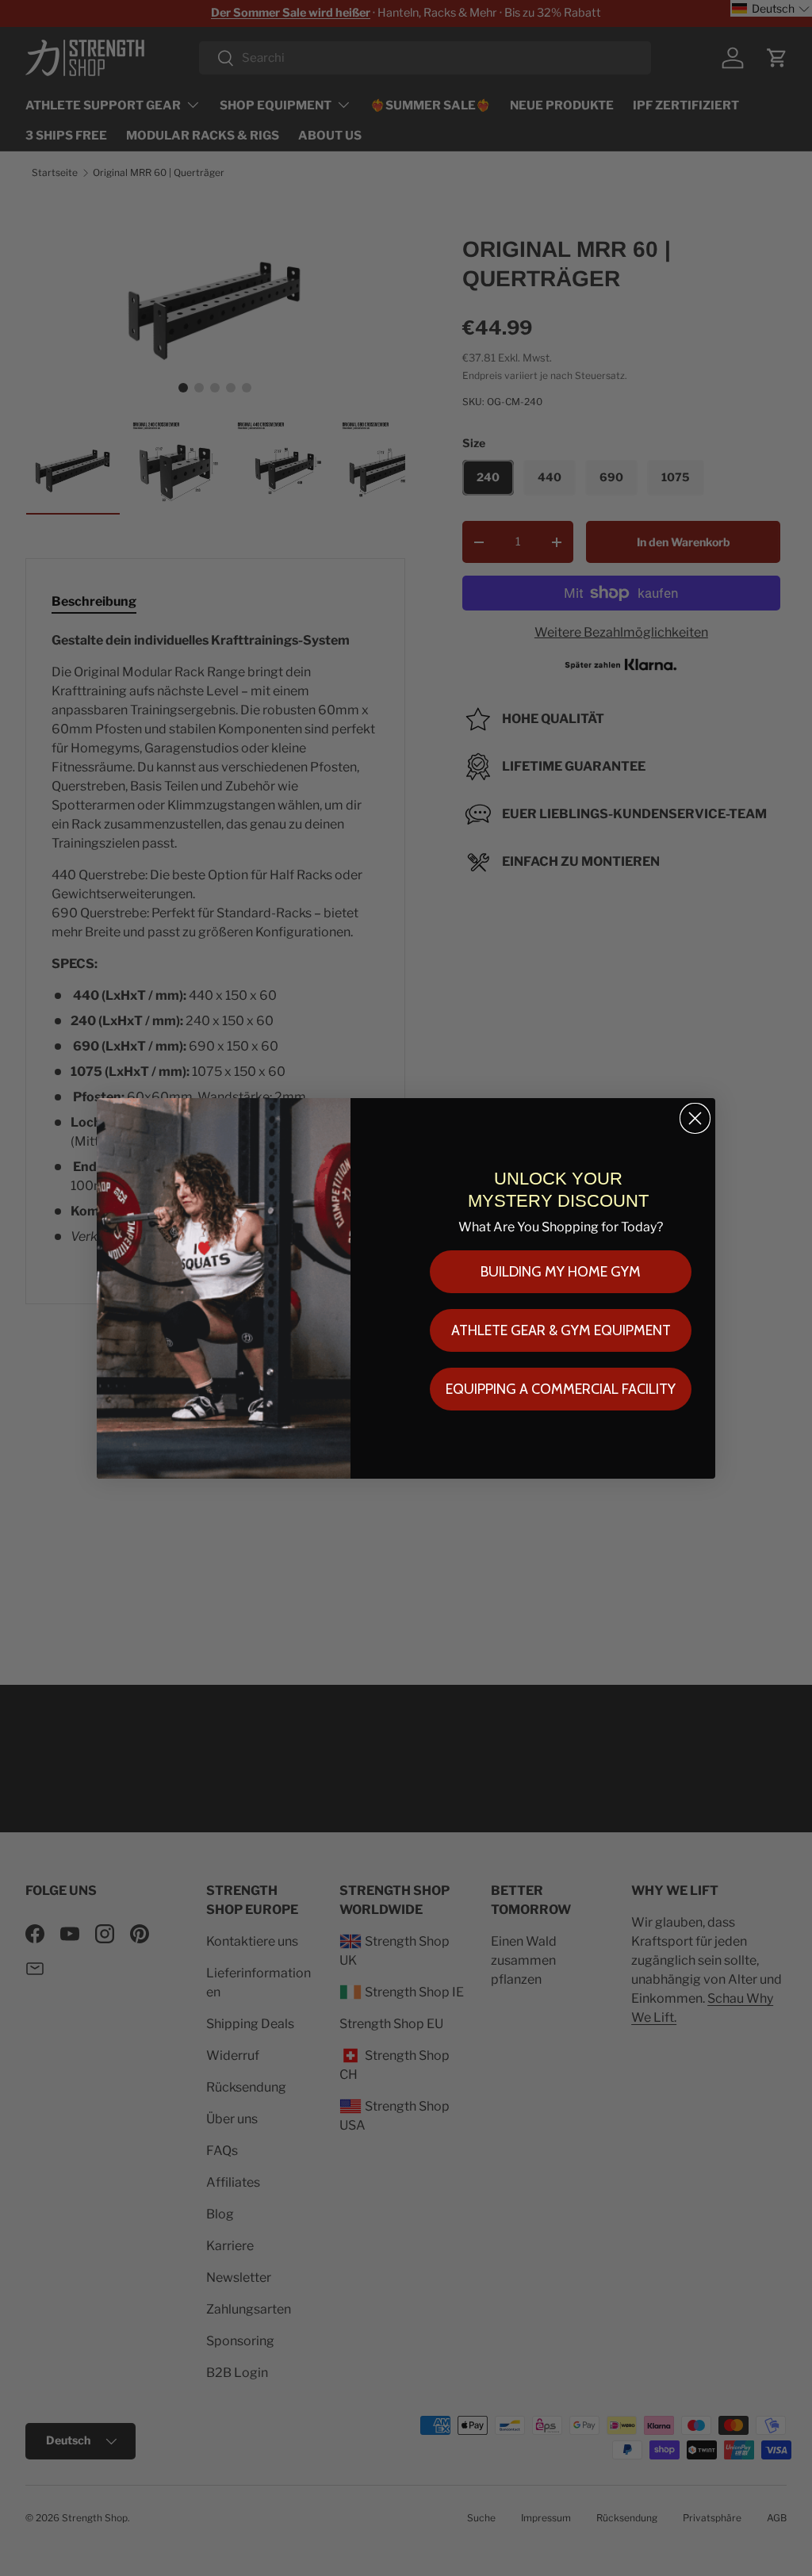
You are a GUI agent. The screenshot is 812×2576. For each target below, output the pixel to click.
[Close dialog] (695, 1118)
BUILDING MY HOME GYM (561, 1272)
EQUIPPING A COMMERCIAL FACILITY (561, 1389)
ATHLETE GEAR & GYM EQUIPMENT (561, 1330)
